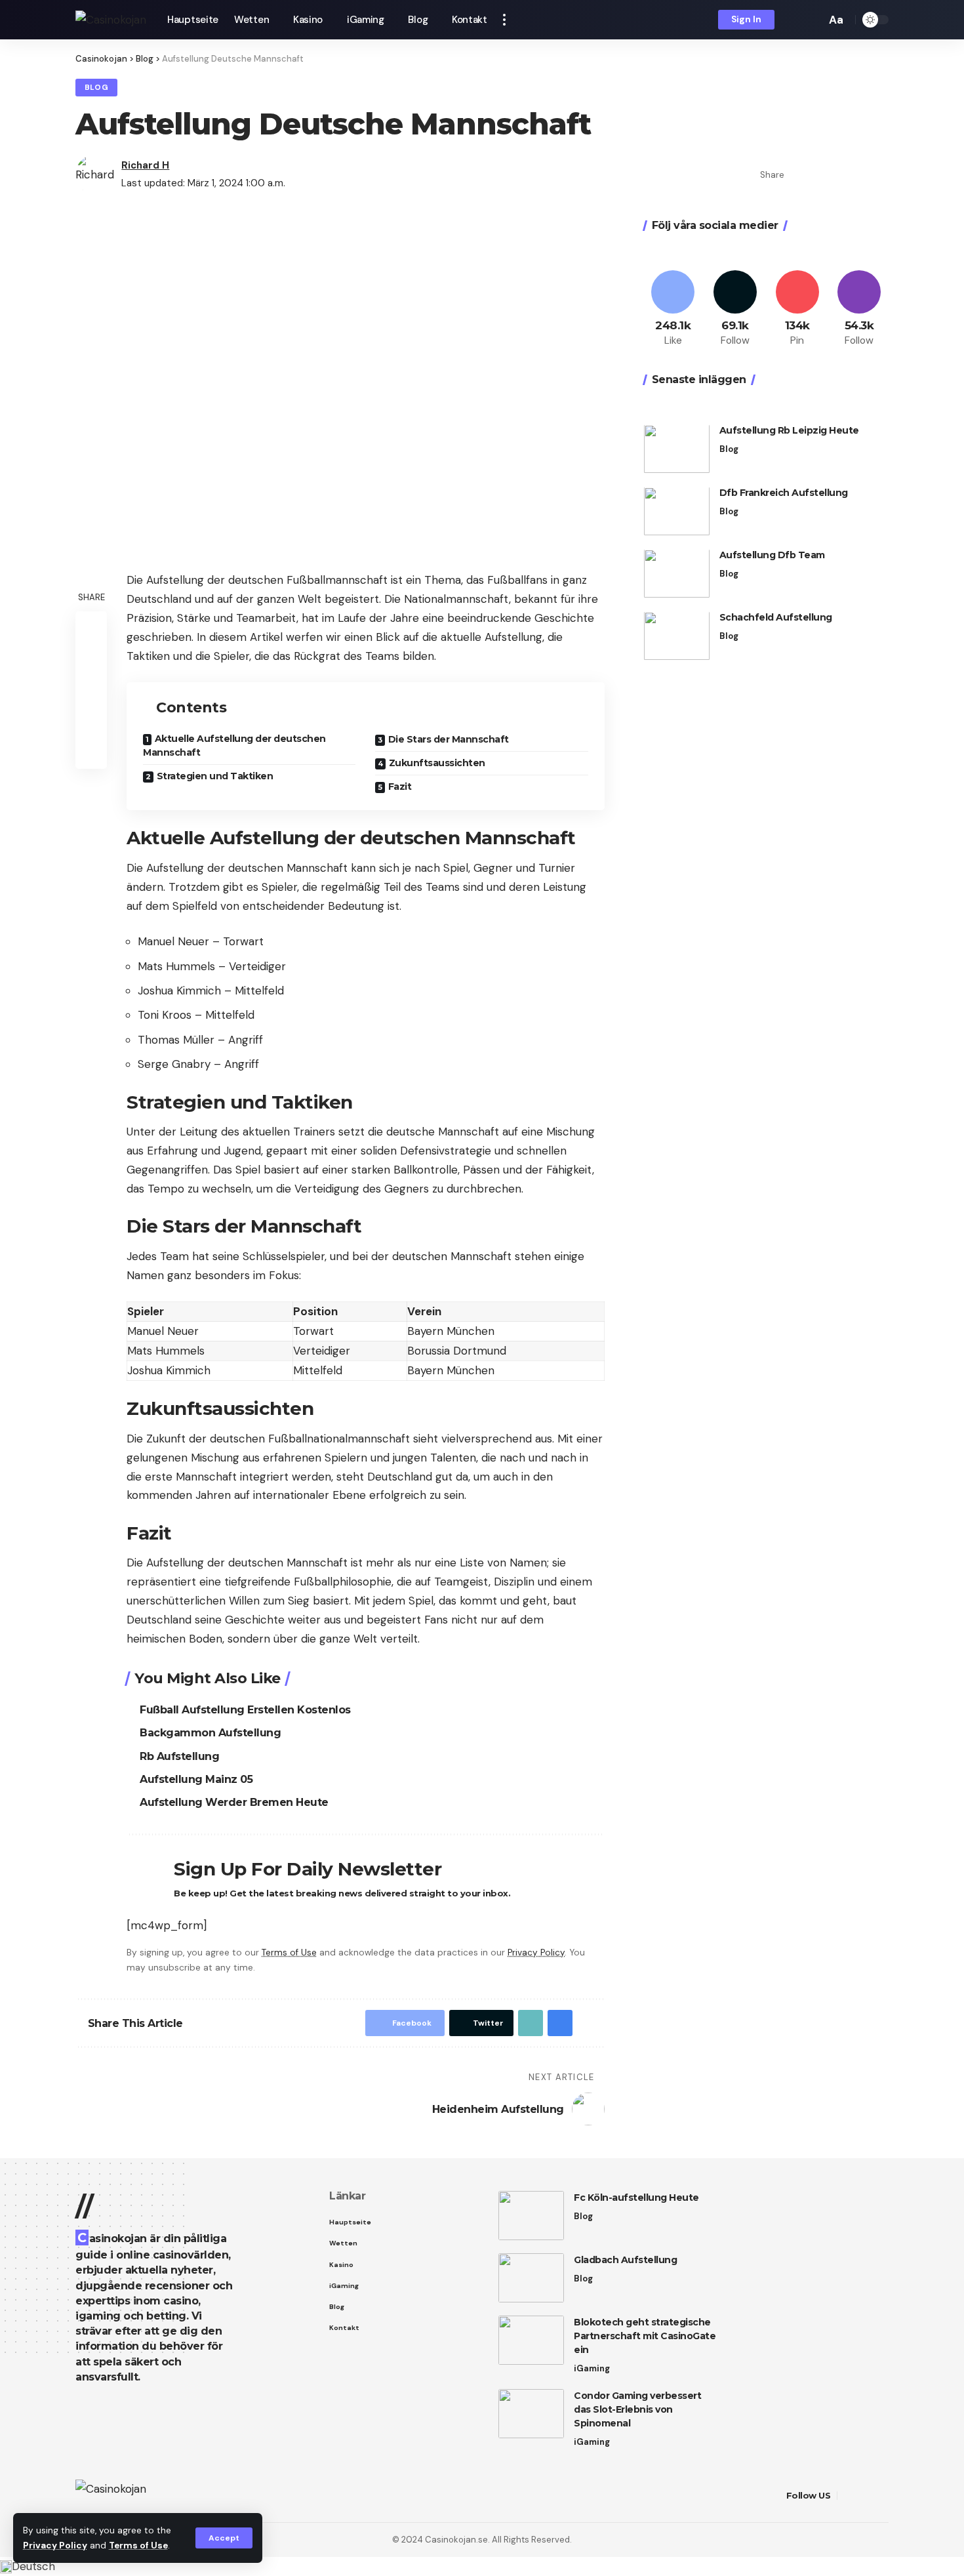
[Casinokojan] (111, 20)
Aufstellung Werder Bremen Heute (234, 1802)
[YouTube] (881, 2496)
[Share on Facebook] (798, 174)
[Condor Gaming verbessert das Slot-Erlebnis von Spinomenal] (531, 2414)
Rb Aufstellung (179, 1756)
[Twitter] (735, 309)
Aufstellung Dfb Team (772, 556)
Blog (97, 88)
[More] (879, 174)
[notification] (793, 20)
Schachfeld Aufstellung (776, 618)
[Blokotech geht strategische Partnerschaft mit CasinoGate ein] (531, 2340)
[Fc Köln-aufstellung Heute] (531, 2216)
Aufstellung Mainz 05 (196, 1779)
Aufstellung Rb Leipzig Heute (789, 431)
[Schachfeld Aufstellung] (677, 636)
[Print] (859, 174)
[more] (504, 20)
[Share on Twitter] (818, 174)
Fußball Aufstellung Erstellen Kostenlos (245, 1710)
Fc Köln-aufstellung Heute (636, 2198)
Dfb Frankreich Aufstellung (784, 493)
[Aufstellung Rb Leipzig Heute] (677, 449)
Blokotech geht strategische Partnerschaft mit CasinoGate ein (645, 2336)
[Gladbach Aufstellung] (531, 2278)
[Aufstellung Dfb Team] (677, 574)
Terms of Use (138, 2545)
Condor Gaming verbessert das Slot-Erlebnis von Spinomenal (637, 2409)
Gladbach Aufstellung (625, 2260)
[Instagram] (859, 309)
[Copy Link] (839, 174)
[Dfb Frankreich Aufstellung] (677, 511)
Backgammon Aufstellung (210, 1733)
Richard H (145, 165)
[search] (813, 20)
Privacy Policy (55, 2545)
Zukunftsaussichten (437, 763)
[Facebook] (673, 309)
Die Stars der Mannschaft (449, 739)
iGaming (592, 2368)
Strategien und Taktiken (215, 776)
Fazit (400, 787)
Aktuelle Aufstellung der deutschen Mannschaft (234, 746)
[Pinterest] (797, 309)
